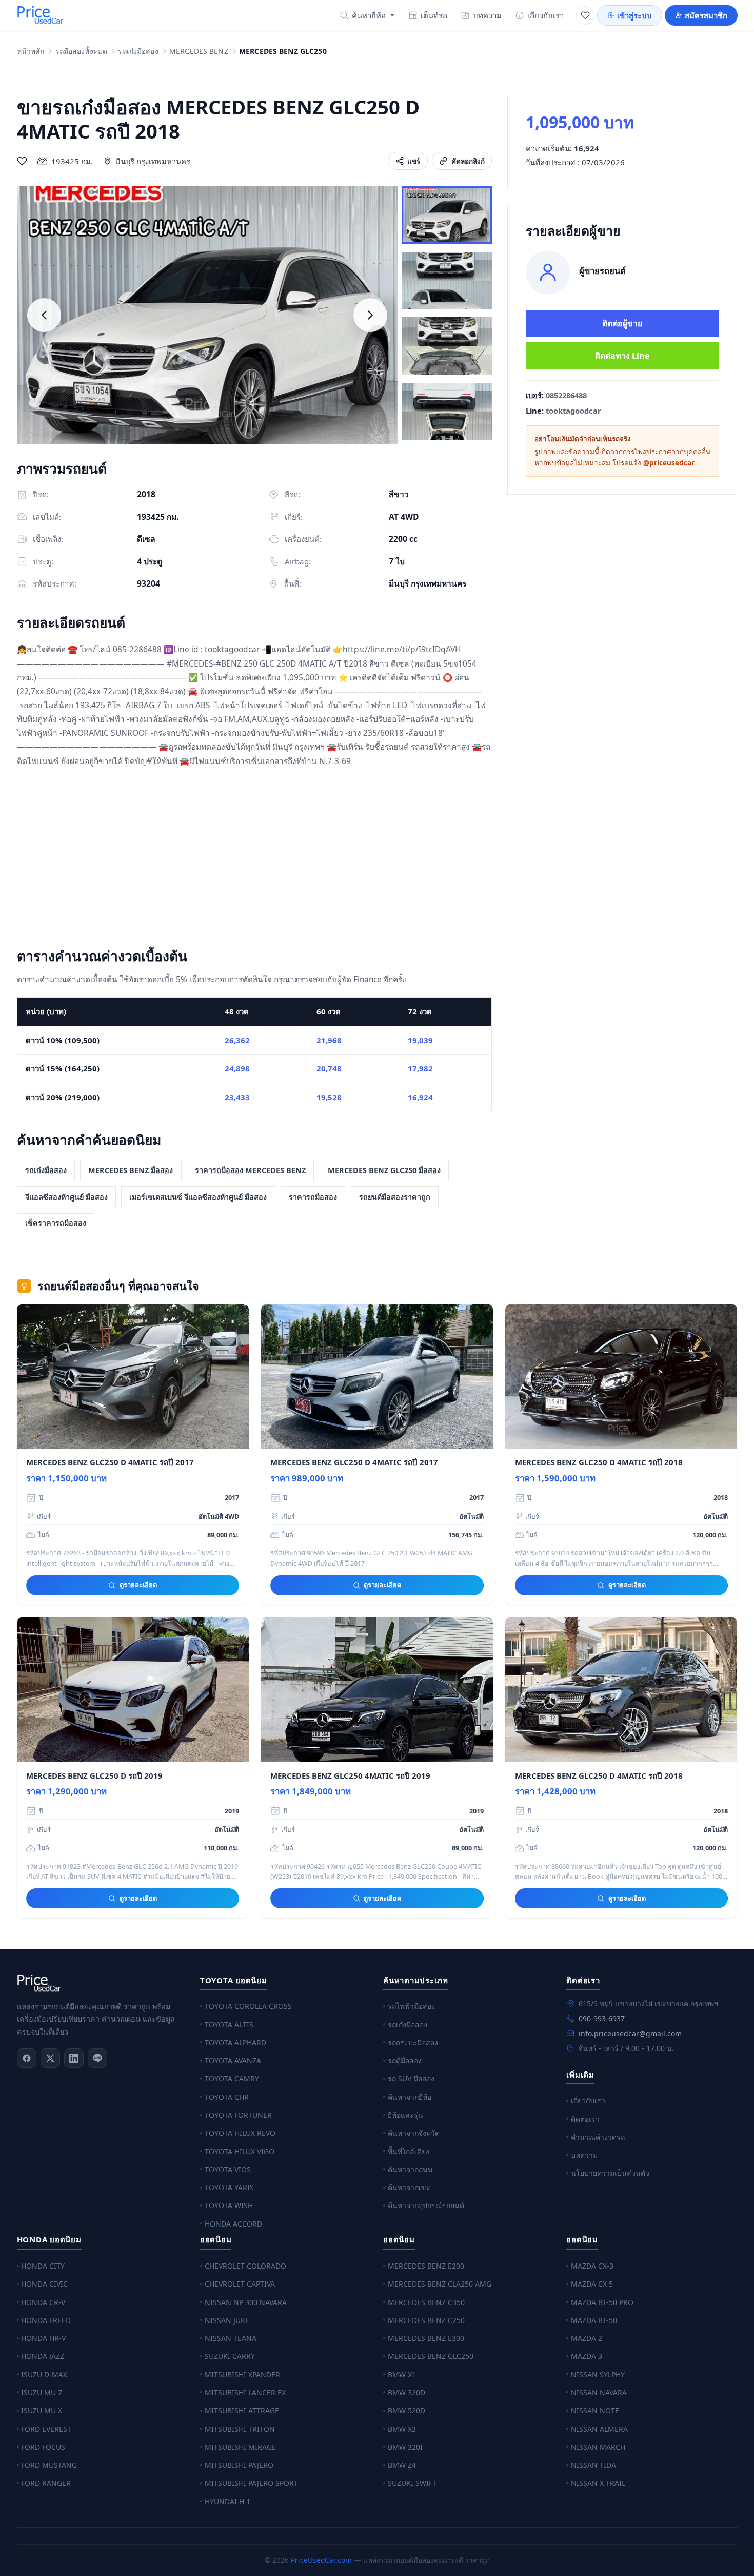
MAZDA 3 (587, 2356)
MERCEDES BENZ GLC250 (431, 2356)
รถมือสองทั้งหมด (82, 52)
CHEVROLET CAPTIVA (240, 2284)
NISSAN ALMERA (599, 2429)
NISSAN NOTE (595, 2411)
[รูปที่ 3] (447, 346)
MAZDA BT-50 (594, 2320)
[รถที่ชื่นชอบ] (585, 15)
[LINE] (97, 2058)
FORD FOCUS (43, 2447)
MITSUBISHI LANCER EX (245, 2393)
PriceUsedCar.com (321, 2560)
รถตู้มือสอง (405, 2061)
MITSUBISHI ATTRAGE (242, 2411)
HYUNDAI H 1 (227, 2501)
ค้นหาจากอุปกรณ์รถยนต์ (426, 2205)
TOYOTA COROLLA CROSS (248, 2006)
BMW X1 (402, 2375)
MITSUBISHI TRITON (240, 2429)
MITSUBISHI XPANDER (242, 2375)
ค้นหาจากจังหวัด (414, 2133)
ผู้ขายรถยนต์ (602, 271)
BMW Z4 (402, 2465)
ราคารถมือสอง (313, 1197)
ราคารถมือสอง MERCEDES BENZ (250, 1170)
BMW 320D (406, 2393)
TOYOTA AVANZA (233, 2061)
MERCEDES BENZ (199, 52)
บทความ (487, 15)
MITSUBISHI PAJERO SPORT (251, 2483)
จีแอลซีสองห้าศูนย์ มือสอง (66, 1197)
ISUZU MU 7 (42, 2393)
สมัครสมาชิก (706, 15)
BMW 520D (406, 2411)
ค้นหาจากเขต (409, 2187)
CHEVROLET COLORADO (245, 2266)
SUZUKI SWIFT (412, 2483)
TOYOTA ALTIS (229, 2025)
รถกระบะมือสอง (413, 2043)
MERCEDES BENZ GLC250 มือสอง (384, 1170)
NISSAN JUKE (227, 2320)
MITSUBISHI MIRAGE (240, 2447)
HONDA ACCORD (233, 2224)
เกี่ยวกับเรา (545, 15)
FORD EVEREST (46, 2429)
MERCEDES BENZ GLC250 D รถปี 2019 (94, 1775)
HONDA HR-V (43, 2338)
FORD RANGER (46, 2483)
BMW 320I (405, 2447)
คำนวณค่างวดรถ (598, 2137)
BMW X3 (402, 2429)
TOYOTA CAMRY (232, 2079)
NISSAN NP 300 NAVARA (246, 2302)
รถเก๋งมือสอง (138, 52)
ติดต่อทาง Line (622, 356)
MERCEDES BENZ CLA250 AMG (440, 2284)
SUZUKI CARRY (230, 2356)
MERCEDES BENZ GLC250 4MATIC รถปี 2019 (350, 1775)
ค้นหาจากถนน (410, 2169)
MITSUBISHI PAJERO (239, 2465)
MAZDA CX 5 (592, 2284)
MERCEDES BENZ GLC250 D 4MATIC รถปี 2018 (599, 1462)
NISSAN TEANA (231, 2338)
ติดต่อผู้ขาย (622, 323)
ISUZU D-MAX (44, 2375)
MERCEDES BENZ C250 (426, 2320)
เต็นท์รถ (434, 15)
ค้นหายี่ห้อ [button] (369, 15)
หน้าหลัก (31, 52)
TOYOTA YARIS (229, 2187)
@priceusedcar (669, 463)
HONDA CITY (43, 2266)
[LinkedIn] (74, 2058)
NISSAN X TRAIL (598, 2483)
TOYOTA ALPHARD (235, 2043)
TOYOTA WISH (229, 2205)
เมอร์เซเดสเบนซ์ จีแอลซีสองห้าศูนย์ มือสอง (198, 1197)
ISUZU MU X (42, 2411)
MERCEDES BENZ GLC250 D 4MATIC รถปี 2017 (110, 1462)
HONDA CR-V (43, 2302)
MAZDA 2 (587, 2338)
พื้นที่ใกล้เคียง (409, 2151)
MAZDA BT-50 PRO (602, 2302)
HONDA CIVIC (44, 2284)
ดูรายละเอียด (138, 1585)
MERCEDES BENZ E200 (426, 2266)
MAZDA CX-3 (592, 2266)
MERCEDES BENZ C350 (426, 2302)
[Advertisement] (255, 860)
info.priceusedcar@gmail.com (630, 2033)
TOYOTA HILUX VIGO (240, 2151)
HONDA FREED (46, 2320)
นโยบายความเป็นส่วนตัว (610, 2173)
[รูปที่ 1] (447, 215)
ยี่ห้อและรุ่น (405, 2115)
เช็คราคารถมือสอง (56, 1223)
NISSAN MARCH (598, 2447)
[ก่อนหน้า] (44, 315)
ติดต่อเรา (585, 2119)
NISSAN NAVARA (599, 2393)
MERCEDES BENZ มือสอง (131, 1170)
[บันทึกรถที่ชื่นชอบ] (22, 161)
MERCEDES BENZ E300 (426, 2338)
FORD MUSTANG (49, 2465)
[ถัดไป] (370, 315)
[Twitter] (50, 2058)
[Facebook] (27, 2058)
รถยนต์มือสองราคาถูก (395, 1197)
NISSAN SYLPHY (598, 2375)
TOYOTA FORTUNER (238, 2115)
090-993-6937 (602, 2018)
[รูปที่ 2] (447, 281)
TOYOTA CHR (227, 2097)
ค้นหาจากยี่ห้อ (410, 2097)
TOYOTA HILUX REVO (240, 2133)
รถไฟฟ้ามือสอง (411, 2006)
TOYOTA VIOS (228, 2169)
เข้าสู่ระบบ (634, 15)
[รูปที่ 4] (447, 412)
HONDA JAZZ (43, 2356)
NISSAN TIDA (593, 2465)
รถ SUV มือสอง (411, 2079)
